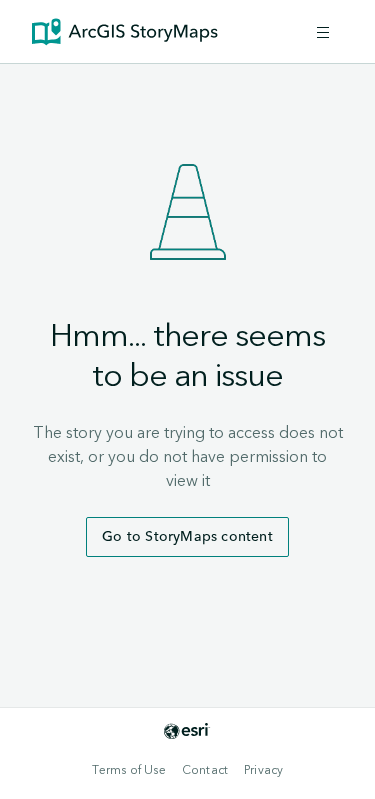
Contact (205, 770)
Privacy (263, 770)
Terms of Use (129, 770)
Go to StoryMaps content (187, 537)
